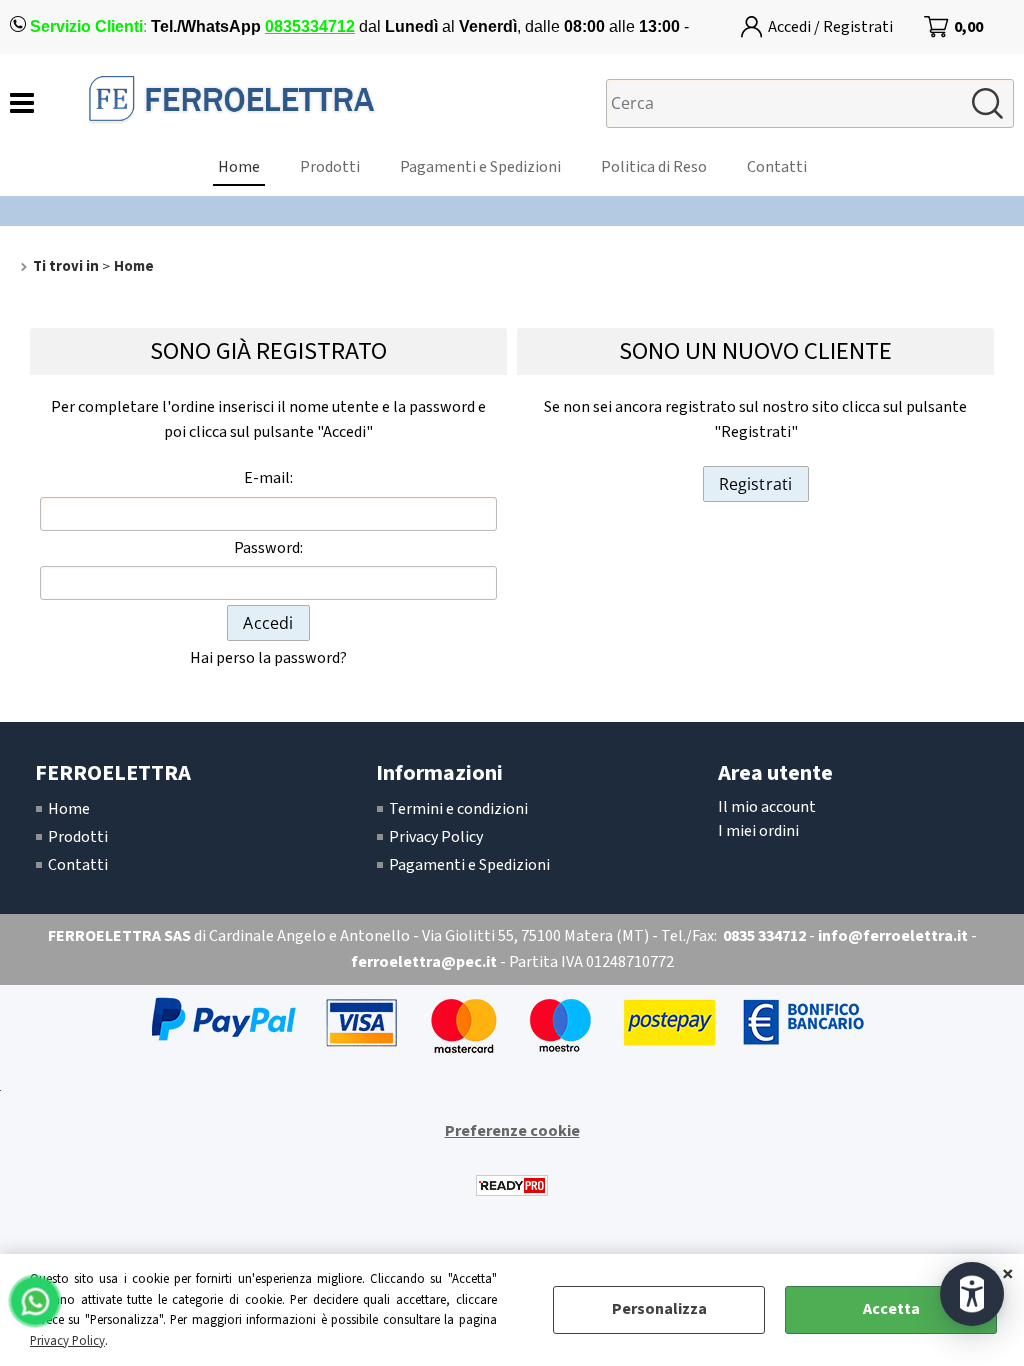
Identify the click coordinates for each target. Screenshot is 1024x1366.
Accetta (891, 1309)
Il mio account (767, 807)
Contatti (777, 167)
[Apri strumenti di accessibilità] (972, 1294)
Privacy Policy (67, 1341)
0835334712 (310, 26)
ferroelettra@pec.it (424, 962)
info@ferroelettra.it (893, 936)
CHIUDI (1008, 1274)
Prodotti (330, 167)
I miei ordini (758, 831)
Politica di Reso (654, 167)
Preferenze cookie (512, 1131)
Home (239, 167)
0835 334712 (764, 936)
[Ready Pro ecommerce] (512, 1185)
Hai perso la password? (268, 658)
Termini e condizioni (458, 809)
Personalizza (659, 1309)
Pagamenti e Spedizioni (480, 167)
